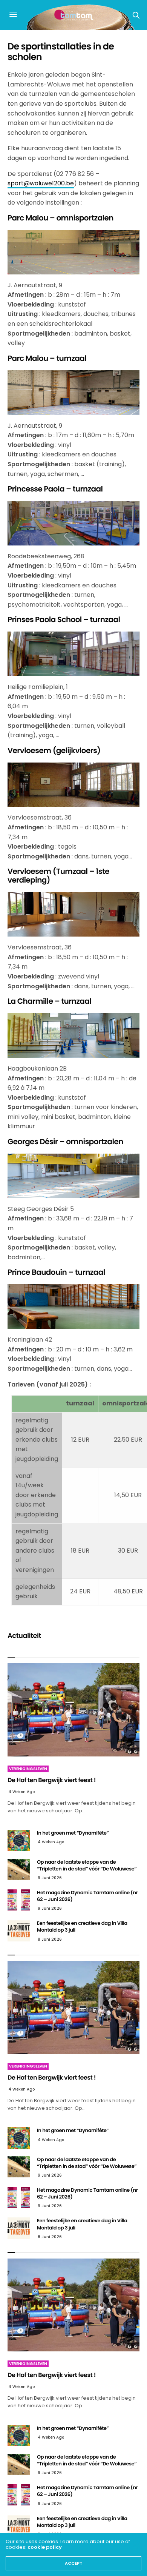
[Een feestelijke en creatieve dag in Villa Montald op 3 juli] (19, 1930)
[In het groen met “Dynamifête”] (19, 1840)
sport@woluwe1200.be (41, 183)
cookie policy (45, 2547)
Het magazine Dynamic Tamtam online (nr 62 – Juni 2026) (87, 1896)
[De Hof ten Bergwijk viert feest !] (73, 1710)
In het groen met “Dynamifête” (73, 1833)
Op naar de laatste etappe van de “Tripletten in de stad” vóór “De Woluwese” (87, 1865)
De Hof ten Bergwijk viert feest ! (52, 1780)
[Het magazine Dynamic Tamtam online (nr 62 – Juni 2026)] (19, 1900)
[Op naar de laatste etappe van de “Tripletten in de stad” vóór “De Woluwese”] (19, 1869)
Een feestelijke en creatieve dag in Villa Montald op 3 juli (82, 1927)
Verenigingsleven (28, 1769)
